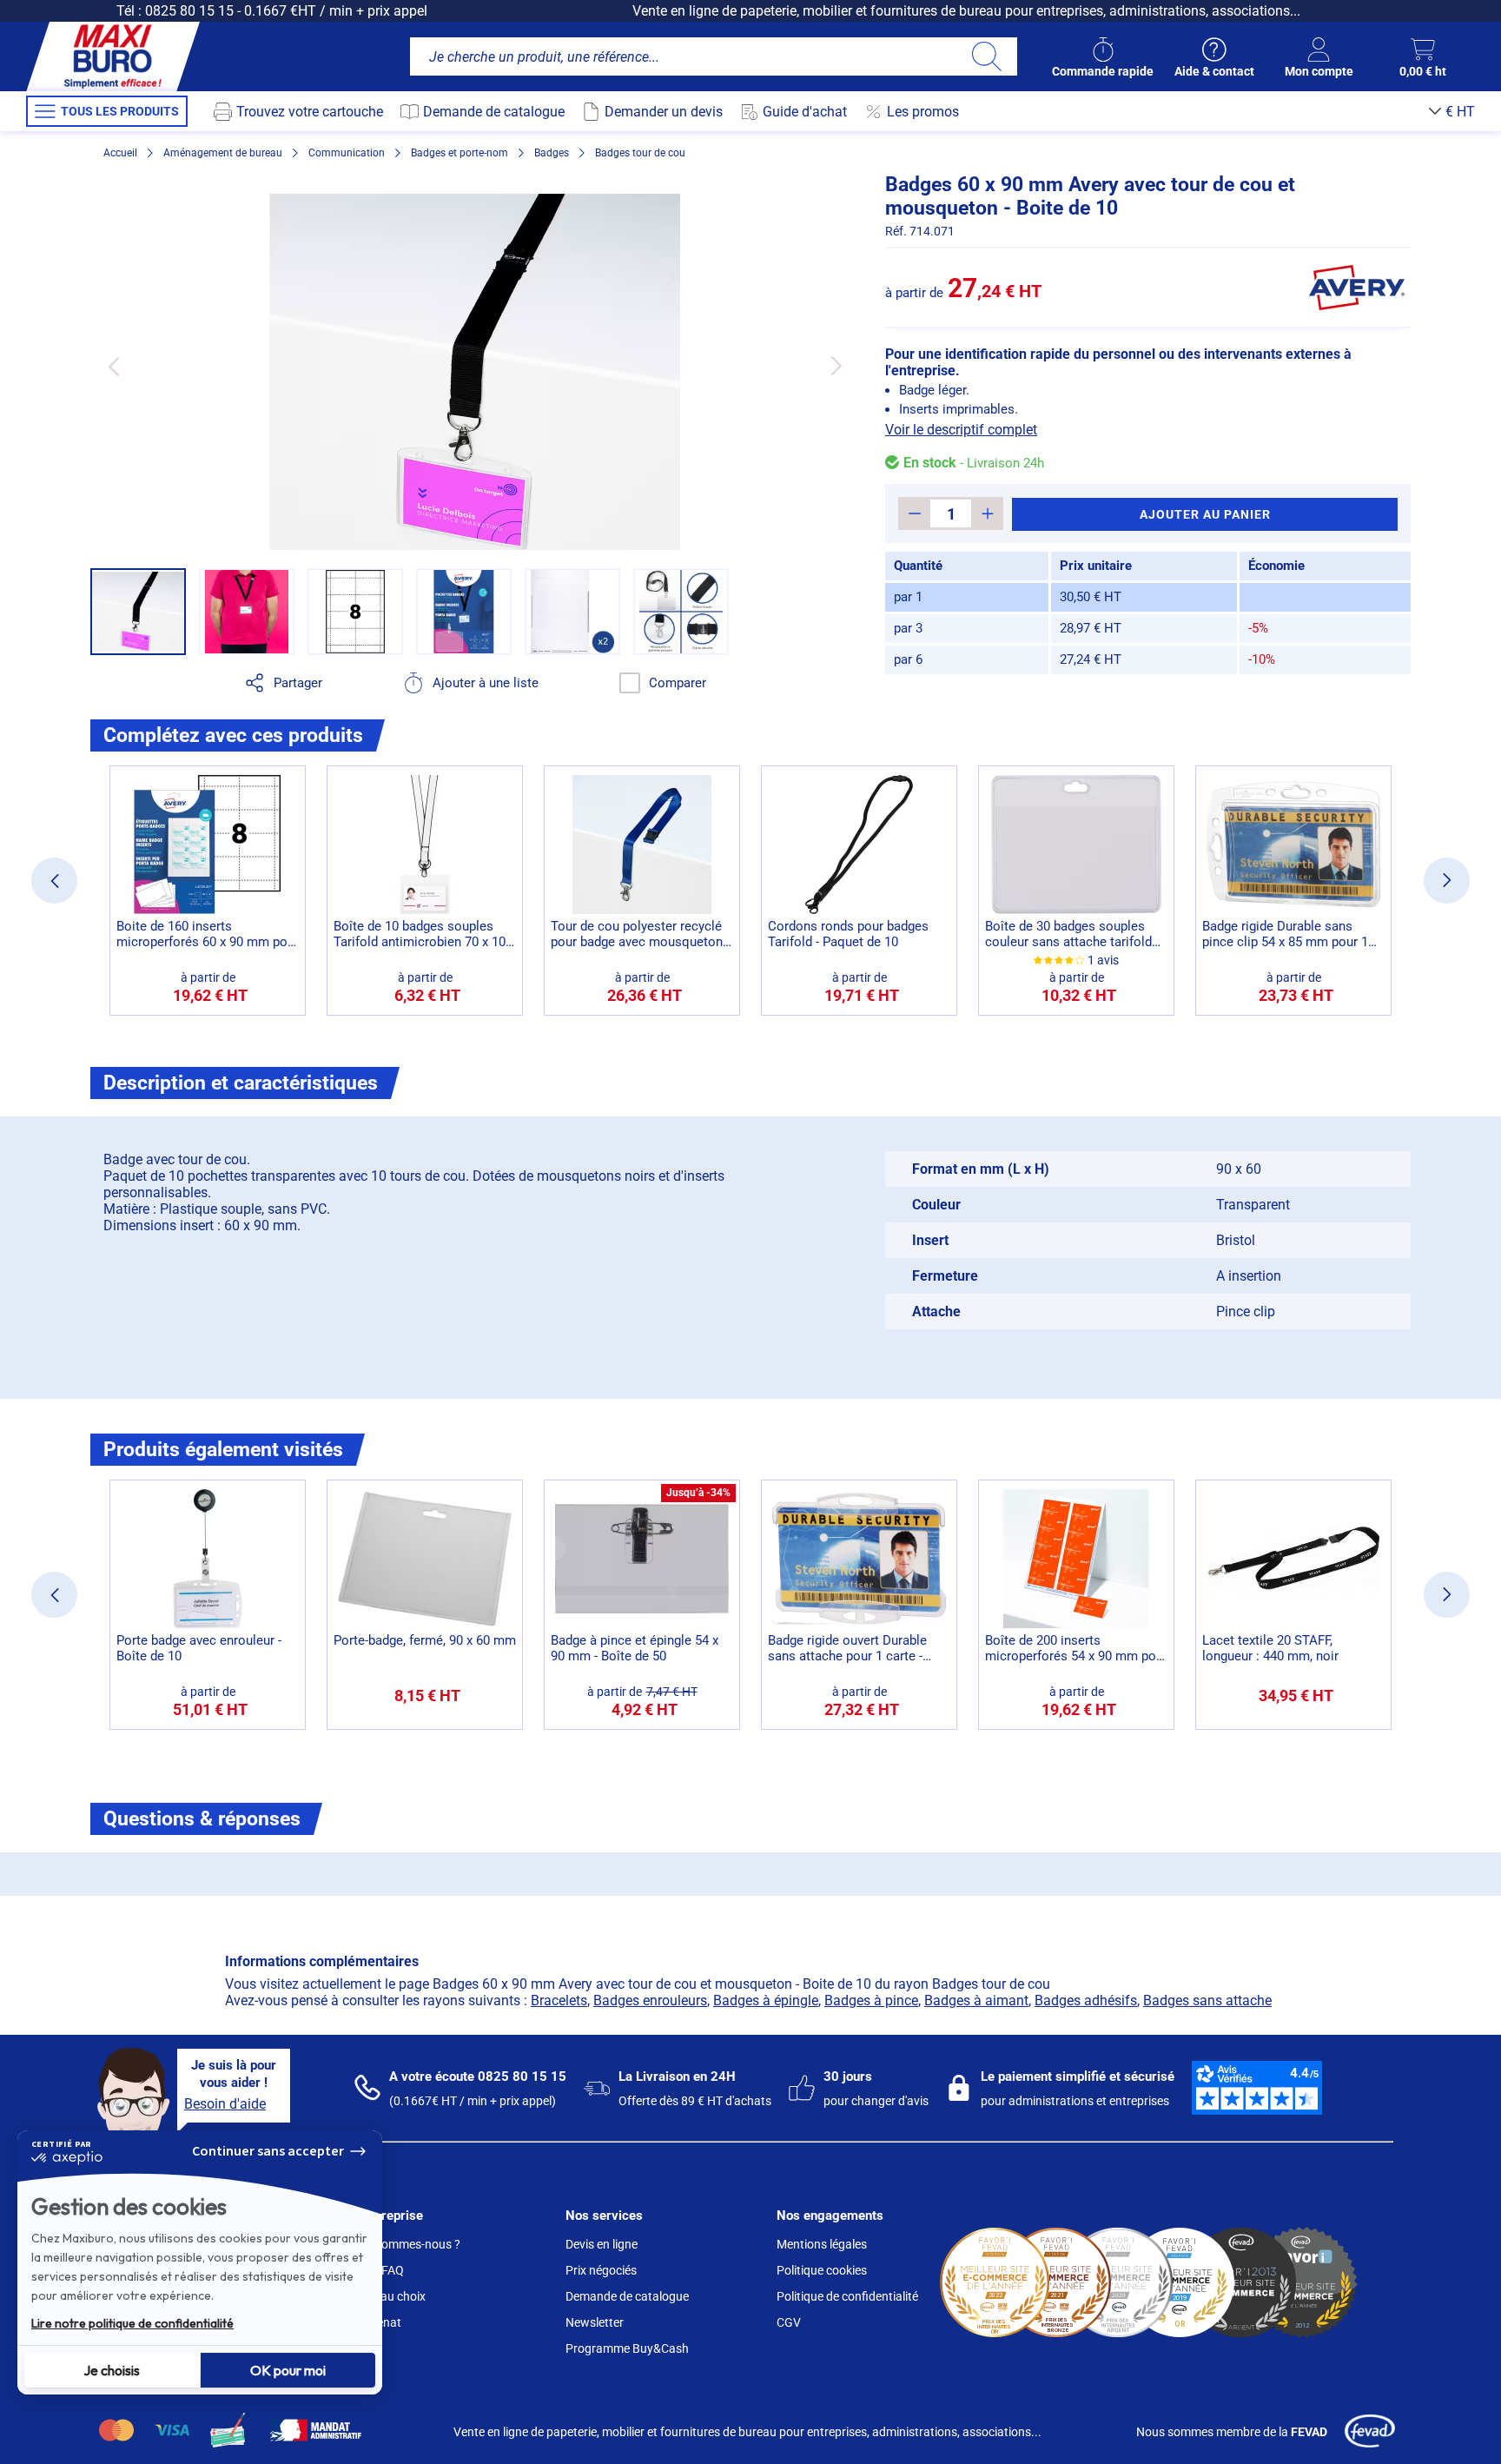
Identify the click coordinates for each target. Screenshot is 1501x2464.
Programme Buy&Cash (627, 2348)
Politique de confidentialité (847, 2296)
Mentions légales (822, 2244)
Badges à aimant (976, 2000)
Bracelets (559, 2000)
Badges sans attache (1207, 2000)
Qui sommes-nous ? (407, 2244)
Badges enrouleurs (650, 2000)
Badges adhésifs (1086, 2000)
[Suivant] (836, 366)
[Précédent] (113, 366)
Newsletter (595, 2322)
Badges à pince (871, 2000)
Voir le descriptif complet (961, 430)
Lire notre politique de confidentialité (132, 2323)
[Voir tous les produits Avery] (1357, 288)
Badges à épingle (766, 2000)
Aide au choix (390, 2296)
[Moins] (914, 513)
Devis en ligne (602, 2244)
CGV (789, 2322)
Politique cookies (822, 2270)
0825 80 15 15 (189, 11)
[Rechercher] (986, 56)
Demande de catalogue (627, 2296)
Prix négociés (601, 2270)
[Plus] (987, 513)
